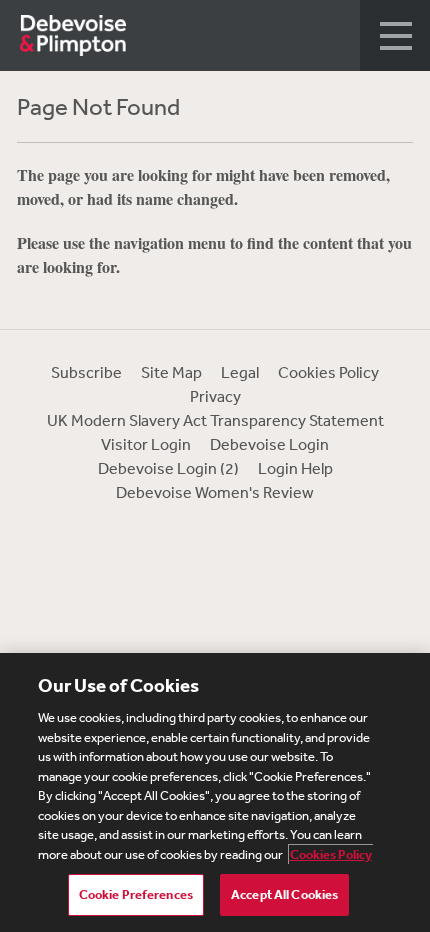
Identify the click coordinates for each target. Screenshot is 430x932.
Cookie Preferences (136, 894)
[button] (395, 35)
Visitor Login (146, 444)
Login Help (295, 468)
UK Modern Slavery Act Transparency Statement (215, 420)
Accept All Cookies (284, 894)
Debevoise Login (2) (168, 468)
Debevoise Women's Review (215, 492)
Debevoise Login (269, 444)
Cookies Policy (328, 372)
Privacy (215, 396)
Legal (240, 372)
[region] (215, 792)
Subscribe (86, 372)
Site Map (171, 372)
